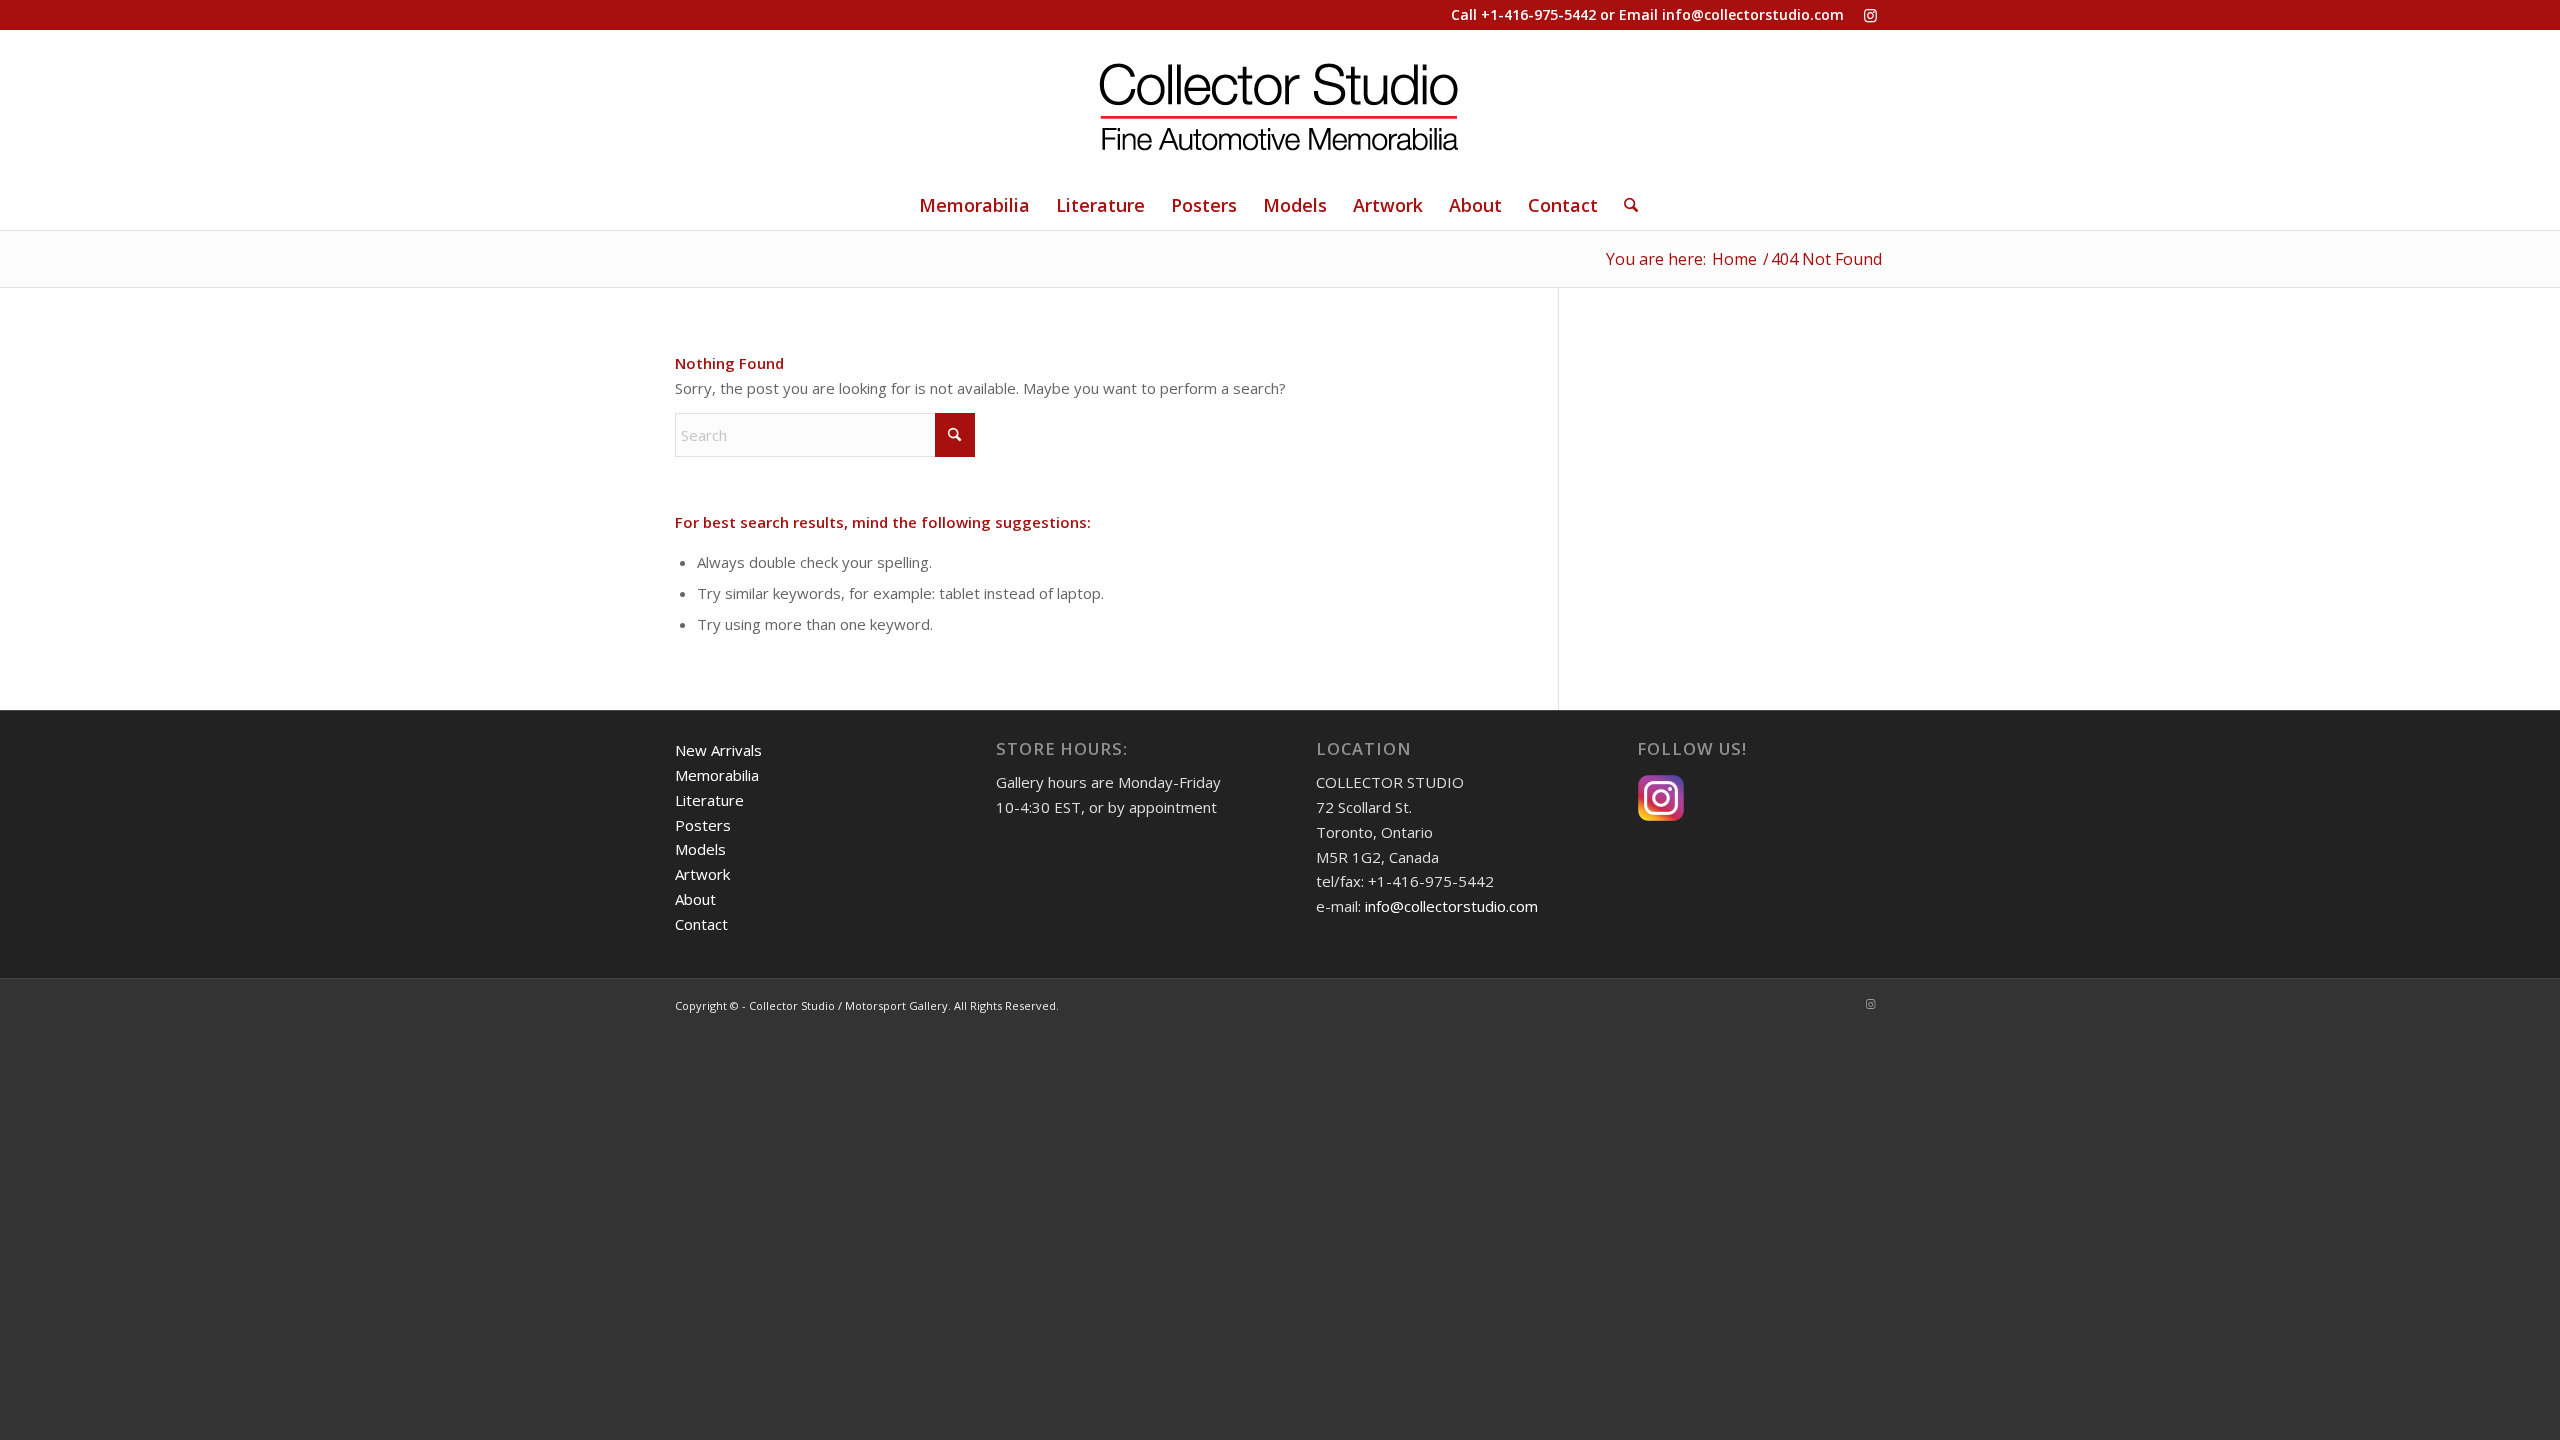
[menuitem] (974, 205)
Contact (701, 924)
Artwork (702, 874)
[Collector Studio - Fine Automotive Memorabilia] (1280, 105)
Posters (703, 825)
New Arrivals (718, 750)
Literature (709, 800)
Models (700, 849)
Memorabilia (717, 775)
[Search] (1624, 205)
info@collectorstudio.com (1753, 14)
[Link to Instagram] (1870, 15)
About (695, 899)
